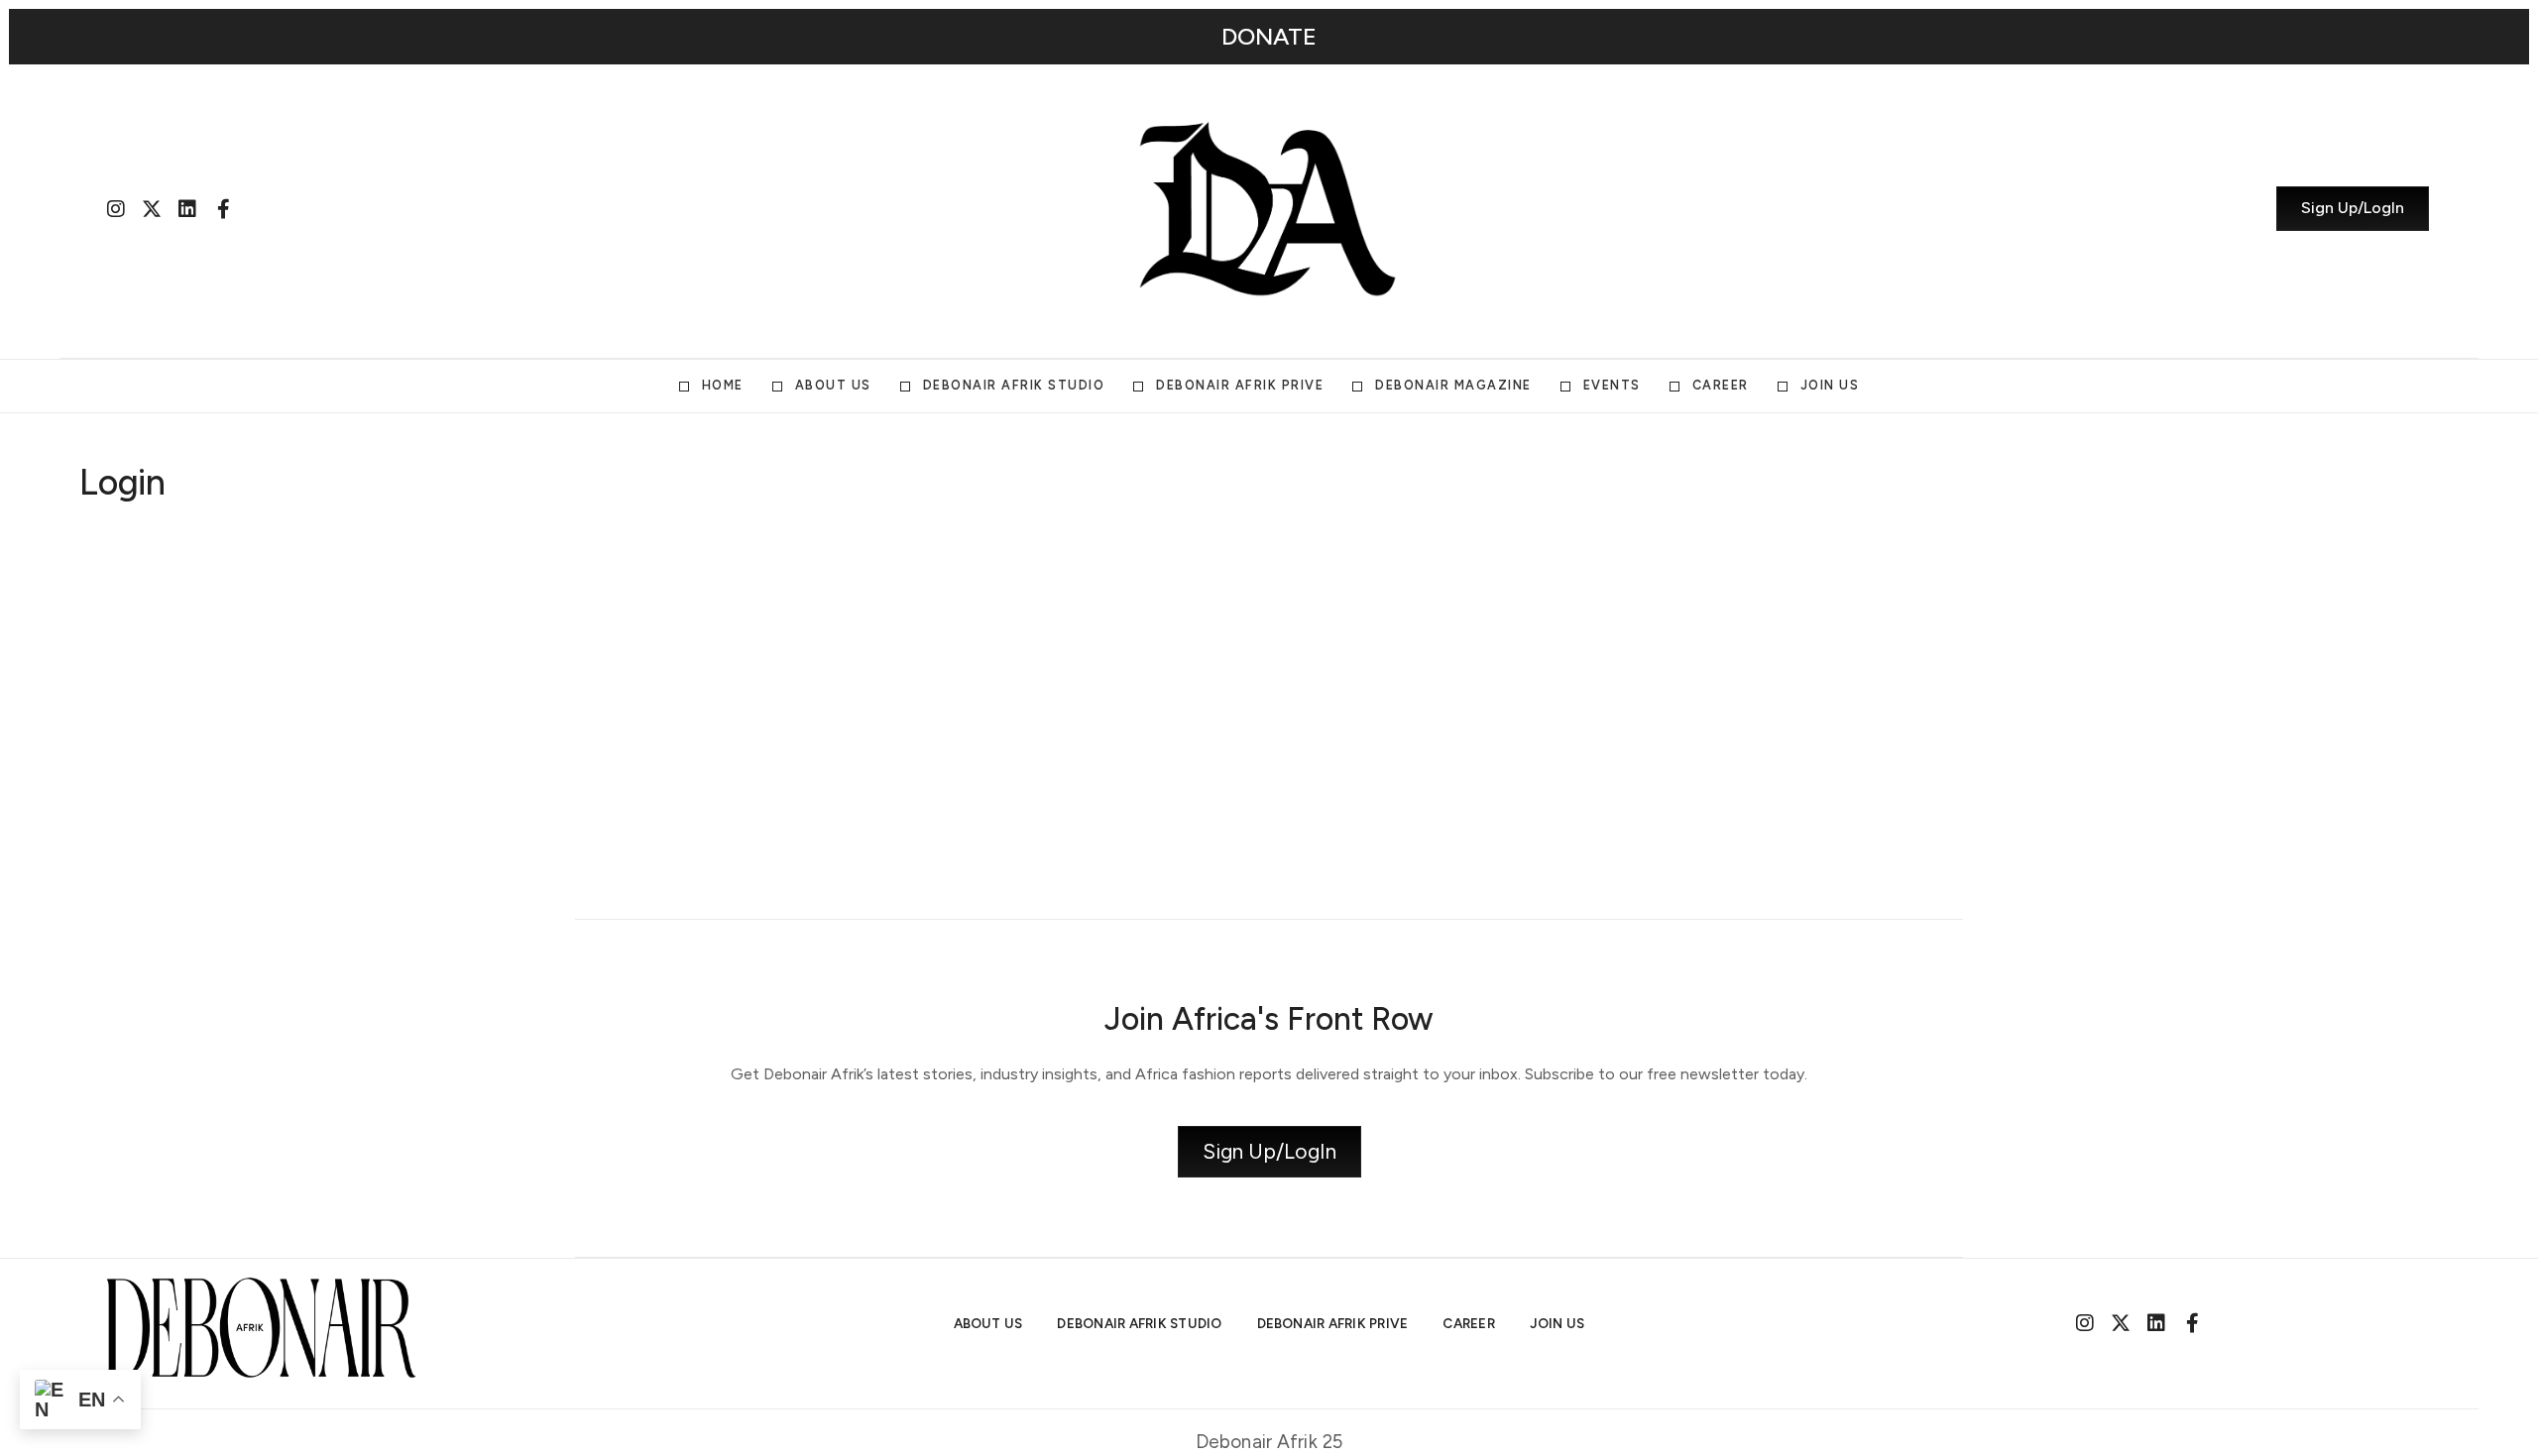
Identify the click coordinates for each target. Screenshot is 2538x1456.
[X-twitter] (152, 209)
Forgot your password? (1269, 858)
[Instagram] (116, 209)
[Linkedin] (187, 209)
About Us (833, 385)
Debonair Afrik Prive (1240, 385)
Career (1721, 385)
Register (1385, 799)
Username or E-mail (1115, 552)
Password (1080, 646)
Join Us (1830, 385)
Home (723, 385)
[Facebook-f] (223, 209)
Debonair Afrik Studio (1014, 385)
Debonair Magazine (1453, 385)
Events (1612, 385)
